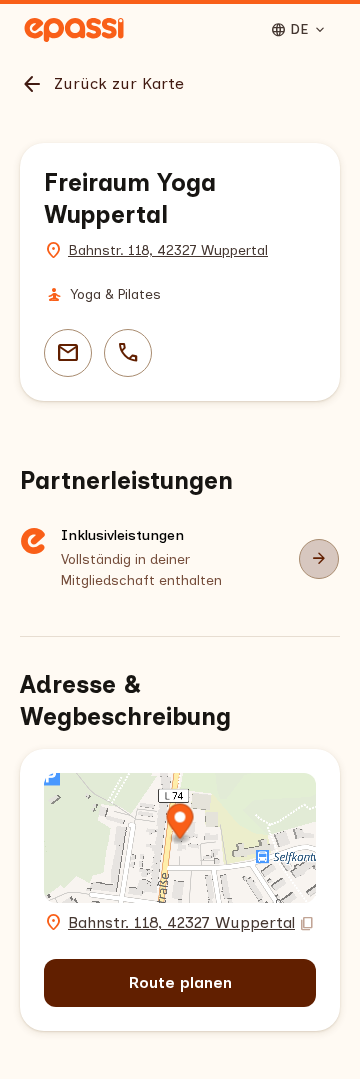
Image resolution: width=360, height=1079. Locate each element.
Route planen (180, 982)
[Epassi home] (74, 30)
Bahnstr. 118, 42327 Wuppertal (168, 250)
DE (299, 30)
